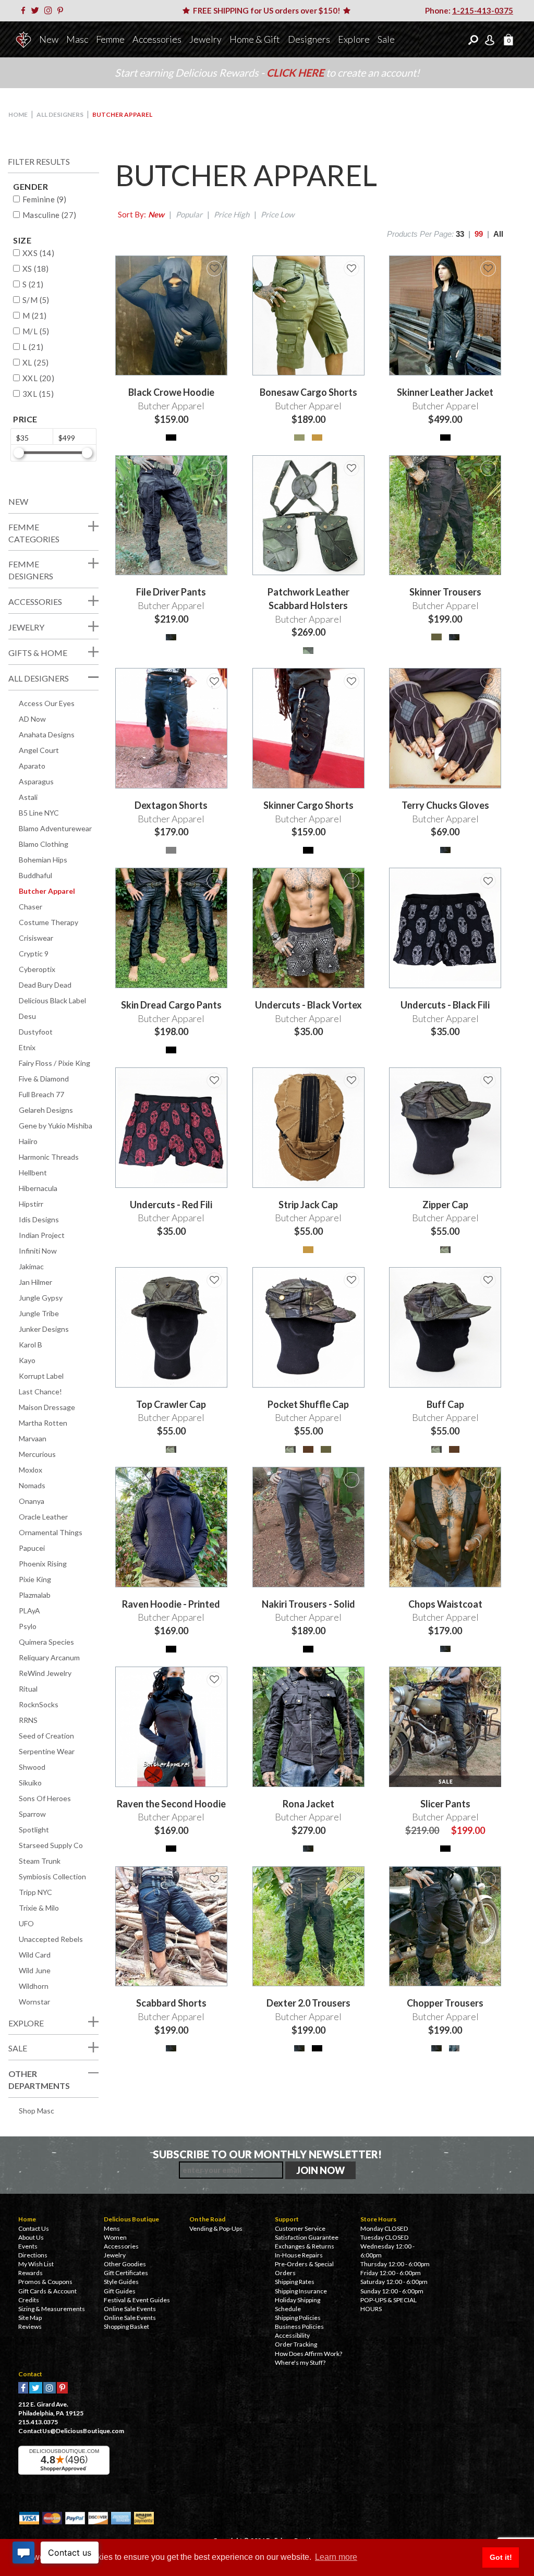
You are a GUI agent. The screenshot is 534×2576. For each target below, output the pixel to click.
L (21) (33, 347)
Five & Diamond (44, 1079)
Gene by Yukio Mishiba (56, 1126)
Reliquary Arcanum (49, 1657)
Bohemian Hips (43, 860)
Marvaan (33, 1438)
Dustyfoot (36, 1032)
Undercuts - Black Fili (445, 1005)
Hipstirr (31, 1204)
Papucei (32, 1548)
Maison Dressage (47, 1407)
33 (460, 234)
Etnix (27, 1047)
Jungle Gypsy (41, 1298)
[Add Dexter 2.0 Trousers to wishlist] (351, 1879)
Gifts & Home (38, 653)
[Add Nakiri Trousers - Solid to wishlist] (351, 1480)
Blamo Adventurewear (55, 828)
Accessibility (292, 2335)
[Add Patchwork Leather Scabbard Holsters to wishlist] (351, 468)
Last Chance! (40, 1392)
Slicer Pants (445, 1804)
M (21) (34, 315)
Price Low (277, 214)
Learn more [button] (336, 2557)
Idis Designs (39, 1219)
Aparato (32, 766)
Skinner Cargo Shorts (308, 805)
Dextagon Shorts (171, 805)
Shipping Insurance (301, 2291)
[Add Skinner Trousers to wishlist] (488, 468)
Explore (354, 39)
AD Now (32, 719)
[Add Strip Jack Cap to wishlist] (351, 1080)
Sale (386, 39)
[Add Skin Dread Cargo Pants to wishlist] (214, 881)
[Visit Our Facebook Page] (25, 10)
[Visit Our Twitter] (37, 10)
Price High (232, 214)
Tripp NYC (35, 1892)
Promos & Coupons (45, 2282)
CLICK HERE (296, 72)
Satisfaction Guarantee (307, 2237)
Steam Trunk (40, 1861)
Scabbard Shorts (171, 2003)
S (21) (33, 284)
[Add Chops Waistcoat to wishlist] (488, 1480)
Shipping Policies (298, 2318)
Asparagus (36, 781)
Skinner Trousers (445, 592)
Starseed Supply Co (51, 1845)
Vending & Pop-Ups (216, 2228)
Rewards (31, 2273)
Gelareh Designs (46, 1110)
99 (479, 234)
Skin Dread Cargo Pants (171, 1005)
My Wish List (36, 2264)
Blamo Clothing (44, 844)
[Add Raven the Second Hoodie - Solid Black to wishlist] (214, 1680)
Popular (189, 214)
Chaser (31, 907)
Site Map (30, 2318)
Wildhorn (34, 1986)
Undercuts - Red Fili (171, 1205)
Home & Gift (255, 39)
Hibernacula (38, 1188)
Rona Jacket (308, 1804)
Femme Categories (34, 533)
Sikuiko (30, 1783)
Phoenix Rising (43, 1564)
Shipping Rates (295, 2282)
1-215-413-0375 (483, 10)
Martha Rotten (43, 1423)
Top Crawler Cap (171, 1404)
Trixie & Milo (39, 1908)
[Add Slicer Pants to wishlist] (488, 1680)
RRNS (28, 1720)
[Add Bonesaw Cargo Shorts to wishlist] (351, 269)
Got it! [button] (501, 2557)
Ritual (28, 1689)
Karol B (31, 1345)
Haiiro (28, 1141)
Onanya (32, 1501)
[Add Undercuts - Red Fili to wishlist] (214, 1080)
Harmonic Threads (49, 1157)
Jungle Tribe (39, 1313)
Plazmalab (35, 1595)
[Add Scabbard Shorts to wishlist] (214, 1879)
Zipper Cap (445, 1205)
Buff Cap (445, 1404)
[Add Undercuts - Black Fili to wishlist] (488, 881)
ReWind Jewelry (45, 1673)
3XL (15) (38, 394)
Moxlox (31, 1470)
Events (28, 2246)
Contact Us (34, 2228)
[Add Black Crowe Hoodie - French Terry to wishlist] (214, 269)
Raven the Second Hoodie (171, 1804)
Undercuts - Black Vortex (308, 1005)
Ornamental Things (51, 1532)
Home (18, 114)
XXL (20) (38, 378)
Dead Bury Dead (45, 985)
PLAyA (29, 1611)
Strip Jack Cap (308, 1205)
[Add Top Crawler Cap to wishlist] (214, 1280)
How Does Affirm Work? (308, 2354)
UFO (26, 1923)
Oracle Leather (43, 1517)
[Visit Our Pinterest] (62, 10)
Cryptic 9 (34, 953)
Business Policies (299, 2326)
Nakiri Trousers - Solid (308, 1604)
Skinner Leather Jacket (445, 392)
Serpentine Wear (47, 1751)
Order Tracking (296, 2344)
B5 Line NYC (39, 813)
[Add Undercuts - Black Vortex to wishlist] (351, 881)
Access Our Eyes (47, 703)
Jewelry (205, 39)
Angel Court (39, 750)
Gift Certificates (126, 2273)
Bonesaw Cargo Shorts (308, 392)
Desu (27, 1016)
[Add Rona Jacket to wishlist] (351, 1680)
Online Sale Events (130, 2309)
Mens (112, 2228)
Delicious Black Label (52, 1000)
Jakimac (31, 1266)
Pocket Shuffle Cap (308, 1404)
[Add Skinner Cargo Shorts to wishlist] (351, 681)
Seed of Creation (46, 1736)
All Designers (60, 114)
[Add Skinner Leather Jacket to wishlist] (488, 269)
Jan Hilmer (35, 1282)
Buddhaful (35, 875)
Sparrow (32, 1814)
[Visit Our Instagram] (50, 10)
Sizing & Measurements (52, 2309)
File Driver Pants (171, 592)
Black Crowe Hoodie (171, 392)
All (498, 234)
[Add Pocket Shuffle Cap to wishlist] (351, 1280)
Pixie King (35, 1579)
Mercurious (37, 1454)
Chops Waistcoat (445, 1604)
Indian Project (42, 1235)
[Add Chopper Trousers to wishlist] (488, 1879)
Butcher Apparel (47, 891)
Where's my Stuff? (300, 2362)
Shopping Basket (126, 2326)
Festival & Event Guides (137, 2300)
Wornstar (34, 2002)
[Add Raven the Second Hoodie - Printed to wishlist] (214, 1480)
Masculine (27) (50, 215)
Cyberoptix (37, 969)
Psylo (28, 1626)
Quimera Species (46, 1642)
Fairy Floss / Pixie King (54, 1063)
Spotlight (34, 1830)
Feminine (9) (45, 199)
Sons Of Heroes (45, 1798)
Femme (110, 39)
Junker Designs (44, 1329)
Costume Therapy (48, 922)
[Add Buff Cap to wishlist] (488, 1280)
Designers (309, 39)
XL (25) (36, 362)
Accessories (157, 39)
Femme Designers (31, 570)
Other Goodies (125, 2264)
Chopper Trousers (445, 2003)
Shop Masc (37, 2111)
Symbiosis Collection (52, 1876)
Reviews (30, 2326)
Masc (77, 39)
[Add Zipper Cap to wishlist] (488, 1080)
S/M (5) (36, 300)
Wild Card (35, 1955)
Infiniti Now (38, 1251)
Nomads (32, 1485)
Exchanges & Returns (305, 2246)
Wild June (35, 1970)
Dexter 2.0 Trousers (308, 2003)
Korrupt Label (41, 1376)
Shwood (32, 1767)
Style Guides (121, 2282)
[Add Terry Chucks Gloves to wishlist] (488, 681)
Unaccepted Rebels (51, 1939)
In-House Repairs (299, 2255)
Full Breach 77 (41, 1094)
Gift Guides (120, 2291)
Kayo (27, 1360)
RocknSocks (39, 1704)
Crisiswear (36, 938)
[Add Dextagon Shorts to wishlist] (214, 681)
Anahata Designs (47, 734)
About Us (31, 2237)
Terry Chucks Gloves (445, 805)
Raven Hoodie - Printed (171, 1604)
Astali (28, 797)
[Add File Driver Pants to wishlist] (214, 468)
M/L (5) (36, 331)
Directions (33, 2255)
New (49, 39)
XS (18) (36, 269)
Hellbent (33, 1172)
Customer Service (300, 2228)
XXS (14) (38, 253)
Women (115, 2237)
